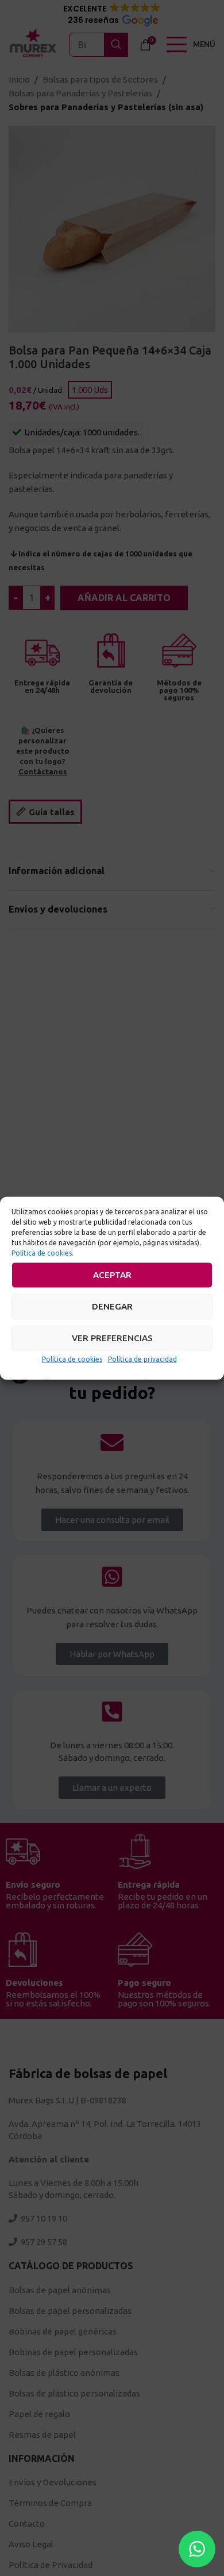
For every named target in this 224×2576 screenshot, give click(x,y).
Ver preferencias (112, 1338)
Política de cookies (72, 1359)
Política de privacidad (142, 1359)
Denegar (112, 1306)
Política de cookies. (43, 1252)
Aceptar (112, 1275)
